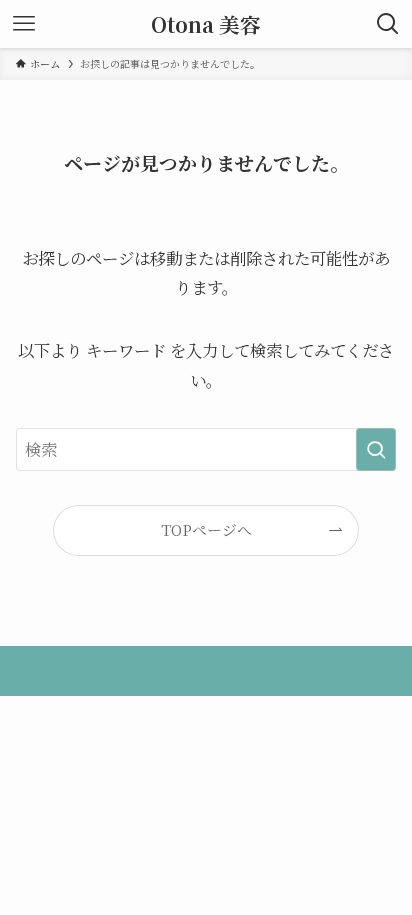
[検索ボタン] (388, 24)
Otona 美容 (206, 24)
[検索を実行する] (376, 449)
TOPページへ (206, 529)
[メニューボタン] (24, 24)
